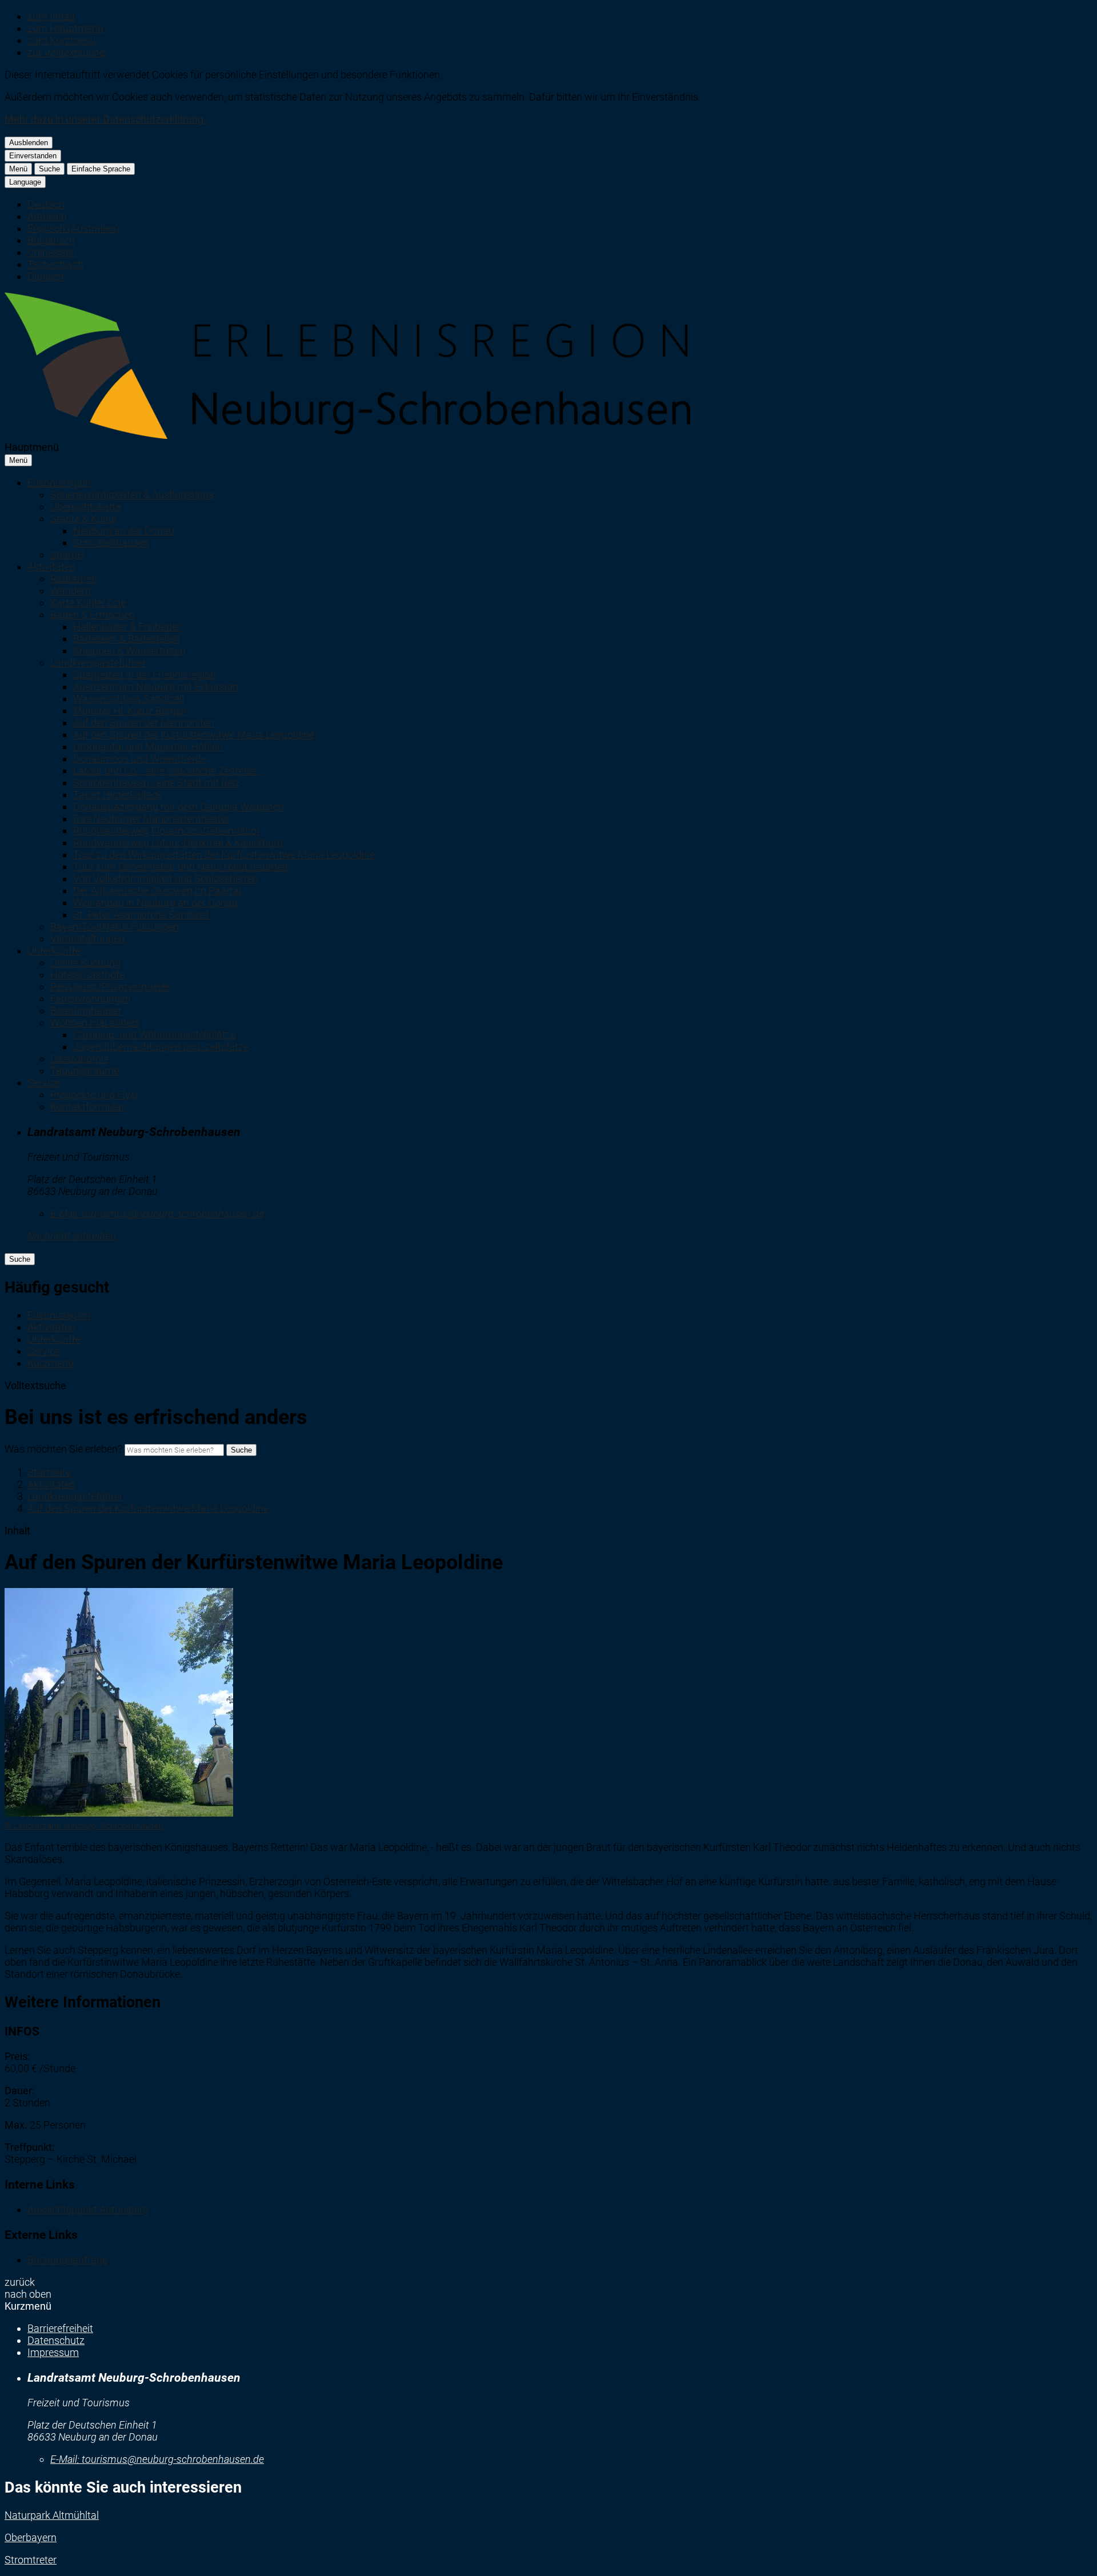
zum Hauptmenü (65, 28)
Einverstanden (33, 156)
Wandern (71, 591)
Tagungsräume (85, 1071)
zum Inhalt (51, 16)
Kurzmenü (51, 1363)
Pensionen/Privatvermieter (110, 987)
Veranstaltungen (87, 939)
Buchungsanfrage (67, 2260)
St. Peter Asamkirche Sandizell (141, 915)
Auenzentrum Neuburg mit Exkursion (156, 687)
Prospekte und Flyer (95, 1095)
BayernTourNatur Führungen (115, 927)
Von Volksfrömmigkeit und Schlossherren (166, 879)
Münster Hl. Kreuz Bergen (130, 711)
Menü (18, 169)
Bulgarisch (51, 240)
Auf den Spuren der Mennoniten (144, 723)
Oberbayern (31, 2537)
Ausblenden (29, 143)
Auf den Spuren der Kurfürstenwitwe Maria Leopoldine (194, 735)
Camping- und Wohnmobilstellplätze (155, 1035)
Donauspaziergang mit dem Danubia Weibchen (179, 807)
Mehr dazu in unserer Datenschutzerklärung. (105, 119)
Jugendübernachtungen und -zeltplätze (161, 1047)
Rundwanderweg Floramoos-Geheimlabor (167, 831)
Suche (49, 169)
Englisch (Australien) (73, 228)
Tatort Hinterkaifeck (118, 795)
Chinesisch (52, 252)
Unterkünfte (54, 951)
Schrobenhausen (111, 543)
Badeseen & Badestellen (127, 639)
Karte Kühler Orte (88, 603)
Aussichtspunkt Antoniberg (88, 2209)
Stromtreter (31, 2560)
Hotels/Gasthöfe (87, 975)
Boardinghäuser (86, 1011)
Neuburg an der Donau (124, 531)
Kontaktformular (87, 1107)
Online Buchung (85, 963)
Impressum (53, 2352)
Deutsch (46, 204)
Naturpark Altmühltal (52, 2515)
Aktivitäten (51, 567)
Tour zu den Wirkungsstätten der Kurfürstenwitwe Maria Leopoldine (224, 855)
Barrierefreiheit (60, 2328)
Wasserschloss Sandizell (129, 699)
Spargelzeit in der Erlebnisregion (145, 675)
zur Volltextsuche (66, 52)
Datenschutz (56, 2340)
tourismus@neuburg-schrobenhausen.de (157, 1213)
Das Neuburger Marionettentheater (151, 819)
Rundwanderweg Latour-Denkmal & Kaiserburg (178, 843)
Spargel (67, 555)
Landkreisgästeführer (98, 663)
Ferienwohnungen (91, 999)
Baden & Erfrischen (93, 615)
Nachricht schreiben (72, 1236)
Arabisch (47, 216)
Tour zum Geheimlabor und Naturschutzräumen (181, 867)
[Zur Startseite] (347, 435)
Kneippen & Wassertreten (129, 651)
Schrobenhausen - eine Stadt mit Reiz (157, 783)
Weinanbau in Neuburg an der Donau (155, 903)
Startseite (49, 1472)
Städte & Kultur (84, 519)
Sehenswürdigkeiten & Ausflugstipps (132, 495)
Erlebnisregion (59, 483)
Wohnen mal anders (95, 1023)
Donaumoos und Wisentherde (140, 759)
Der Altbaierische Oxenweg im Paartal (157, 891)
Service (44, 1083)
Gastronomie (79, 1059)
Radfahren (74, 579)
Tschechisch (55, 264)
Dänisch (46, 276)
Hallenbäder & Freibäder (127, 627)
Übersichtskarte (86, 507)
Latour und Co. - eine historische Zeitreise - (167, 771)
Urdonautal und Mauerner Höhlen (148, 747)
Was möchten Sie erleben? (63, 1449)
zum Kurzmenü (62, 40)
